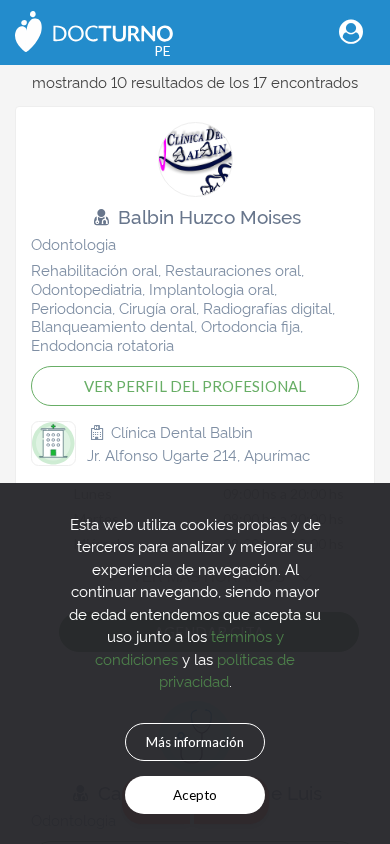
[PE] (94, 29)
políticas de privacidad (227, 670)
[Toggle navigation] (351, 31)
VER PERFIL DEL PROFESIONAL (195, 386)
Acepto (195, 795)
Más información (195, 742)
